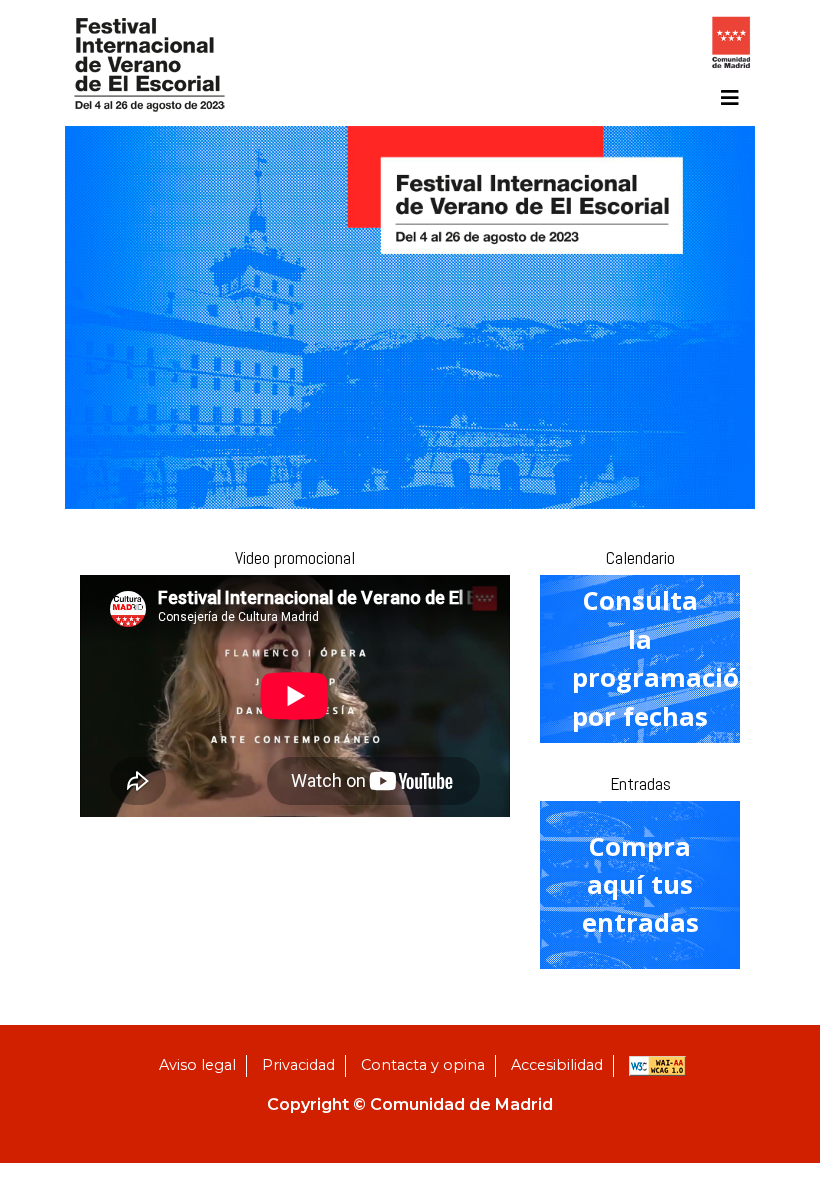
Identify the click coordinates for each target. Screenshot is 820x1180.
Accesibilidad (557, 1065)
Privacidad (298, 1065)
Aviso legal (197, 1065)
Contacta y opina (423, 1065)
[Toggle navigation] (730, 98)
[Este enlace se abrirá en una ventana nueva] (730, 47)
